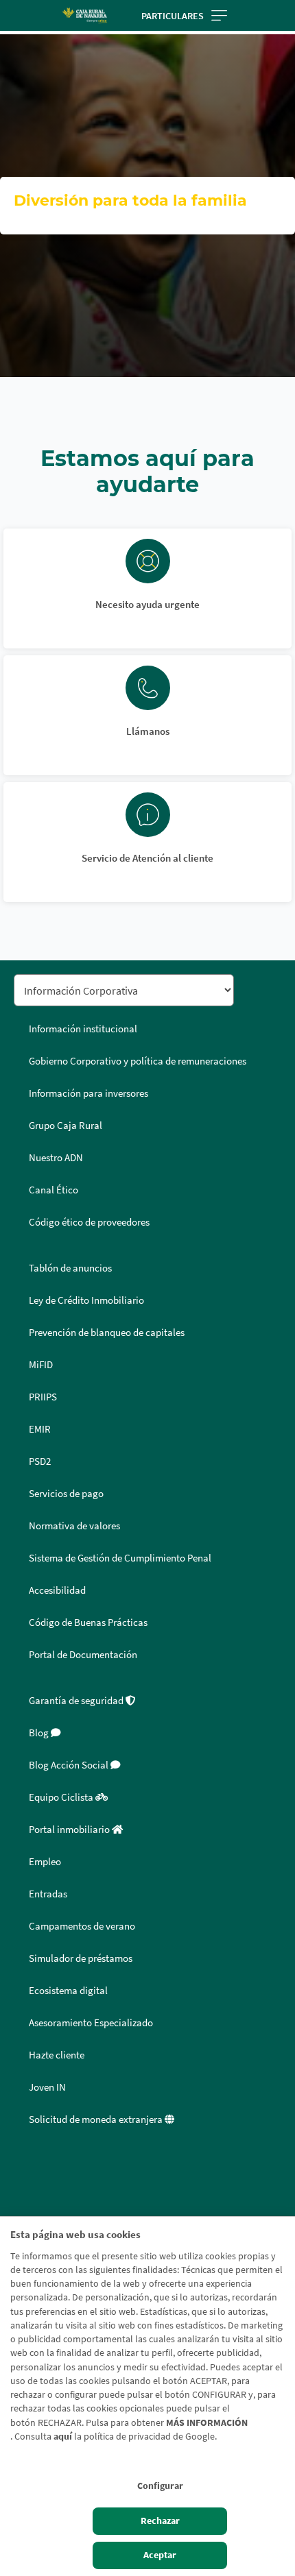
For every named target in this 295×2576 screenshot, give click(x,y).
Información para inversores (88, 1093)
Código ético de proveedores (89, 1222)
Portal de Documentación (83, 1655)
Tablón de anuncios (70, 1268)
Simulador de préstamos (81, 1958)
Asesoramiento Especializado (91, 2023)
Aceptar (160, 2555)
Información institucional (83, 1029)
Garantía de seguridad (77, 1701)
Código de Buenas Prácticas (88, 1623)
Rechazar (160, 2521)
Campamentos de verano (82, 1926)
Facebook (29, 2166)
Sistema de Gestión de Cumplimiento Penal (120, 1558)
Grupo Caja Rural (66, 1126)
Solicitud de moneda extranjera (97, 2119)
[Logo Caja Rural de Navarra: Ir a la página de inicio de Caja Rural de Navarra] (84, 15)
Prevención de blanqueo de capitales (107, 1333)
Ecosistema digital (68, 1991)
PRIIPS (43, 1397)
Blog (40, 1733)
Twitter (29, 2199)
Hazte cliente (57, 2055)
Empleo (45, 1862)
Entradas (48, 1894)
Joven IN (47, 2087)
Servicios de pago (66, 1494)
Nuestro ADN (56, 1158)
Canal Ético (54, 1190)
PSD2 (40, 1461)
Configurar (160, 2486)
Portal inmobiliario (70, 1830)
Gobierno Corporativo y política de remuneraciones (138, 1061)
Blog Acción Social (70, 1765)
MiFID (41, 1365)
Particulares (173, 16)
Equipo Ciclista (62, 1797)
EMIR (40, 1429)
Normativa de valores (74, 1526)
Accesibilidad (57, 1590)
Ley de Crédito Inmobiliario (86, 1300)
